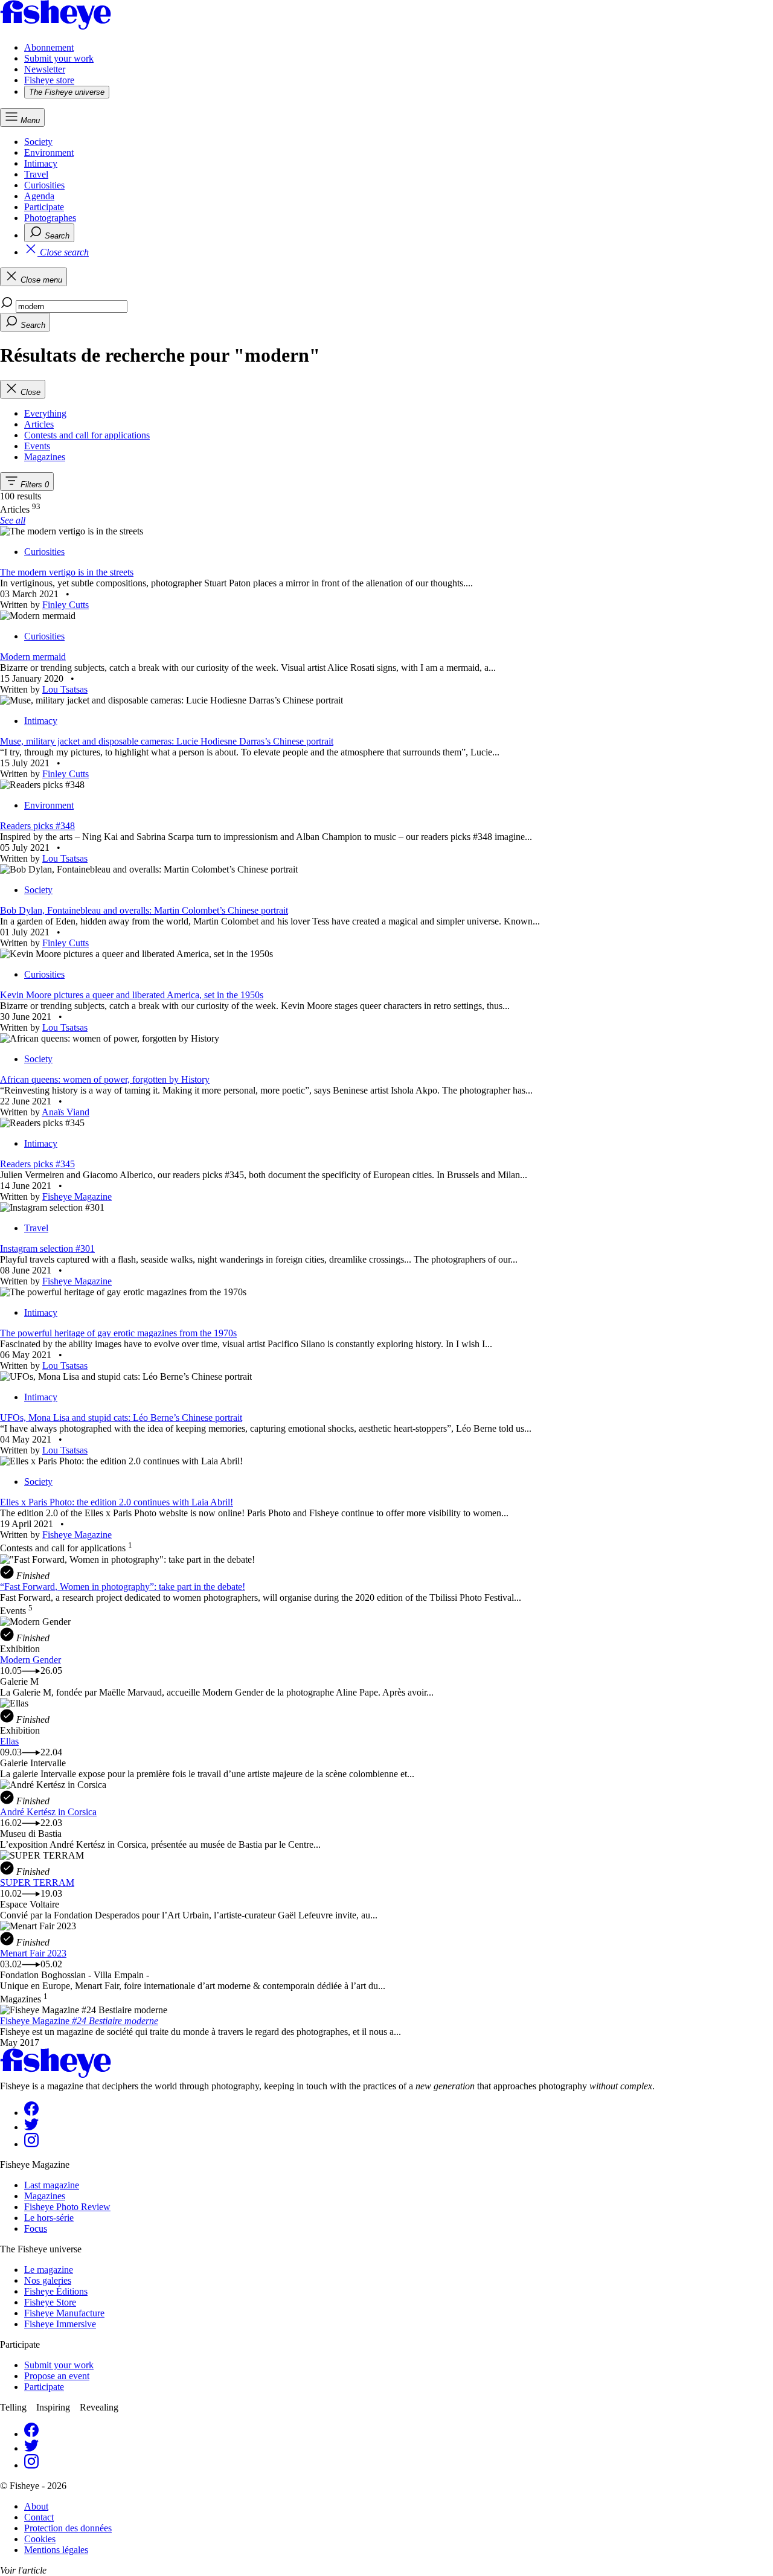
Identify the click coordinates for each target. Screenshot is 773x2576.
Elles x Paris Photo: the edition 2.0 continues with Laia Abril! (117, 1502)
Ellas (9, 1741)
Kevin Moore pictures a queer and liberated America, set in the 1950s (132, 995)
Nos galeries (48, 2280)
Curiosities (44, 185)
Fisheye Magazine (77, 1197)
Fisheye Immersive (60, 2324)
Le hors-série (49, 2218)
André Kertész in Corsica (48, 1812)
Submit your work (59, 58)
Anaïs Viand (66, 1112)
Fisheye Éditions (56, 2291)
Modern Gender (30, 1660)
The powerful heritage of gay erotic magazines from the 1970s (118, 1333)
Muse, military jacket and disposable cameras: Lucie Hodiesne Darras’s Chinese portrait (167, 741)
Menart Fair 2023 (33, 1953)
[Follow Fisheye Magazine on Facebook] (31, 2113)
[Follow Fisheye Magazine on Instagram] (31, 2144)
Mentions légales (56, 2550)
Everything (45, 413)
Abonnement (49, 47)
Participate (44, 207)
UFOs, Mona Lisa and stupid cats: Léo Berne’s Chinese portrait (121, 1418)
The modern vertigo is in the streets (67, 572)
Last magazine (52, 2185)
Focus (36, 2228)
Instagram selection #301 (47, 1248)
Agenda (39, 196)
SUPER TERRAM (37, 1882)
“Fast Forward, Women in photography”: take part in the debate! (123, 1587)
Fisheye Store (50, 2302)
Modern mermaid (33, 657)
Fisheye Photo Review (67, 2207)
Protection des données (68, 2528)
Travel (36, 174)
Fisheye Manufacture (64, 2313)
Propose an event (57, 2376)
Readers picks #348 (37, 826)
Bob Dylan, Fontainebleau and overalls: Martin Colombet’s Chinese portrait (144, 910)
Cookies (40, 2539)
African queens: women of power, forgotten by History (105, 1079)
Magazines (45, 2196)
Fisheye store (49, 80)
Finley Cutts (66, 605)
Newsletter (45, 69)
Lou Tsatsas (65, 689)
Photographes (50, 218)
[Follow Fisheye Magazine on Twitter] (31, 2127)
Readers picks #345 (37, 1164)
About (36, 2506)
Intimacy (41, 163)
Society (38, 142)
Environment (49, 152)
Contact (39, 2517)
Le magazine (49, 2270)
